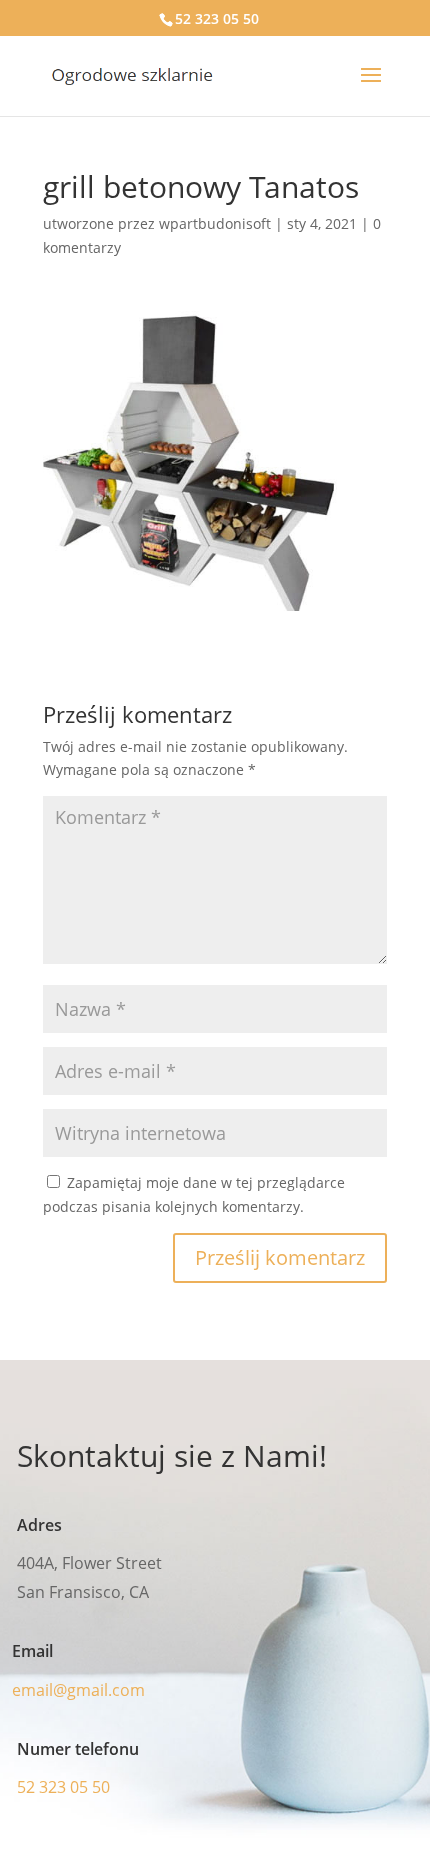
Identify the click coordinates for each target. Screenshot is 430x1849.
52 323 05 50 (217, 18)
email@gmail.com (78, 1690)
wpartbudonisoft (215, 223)
